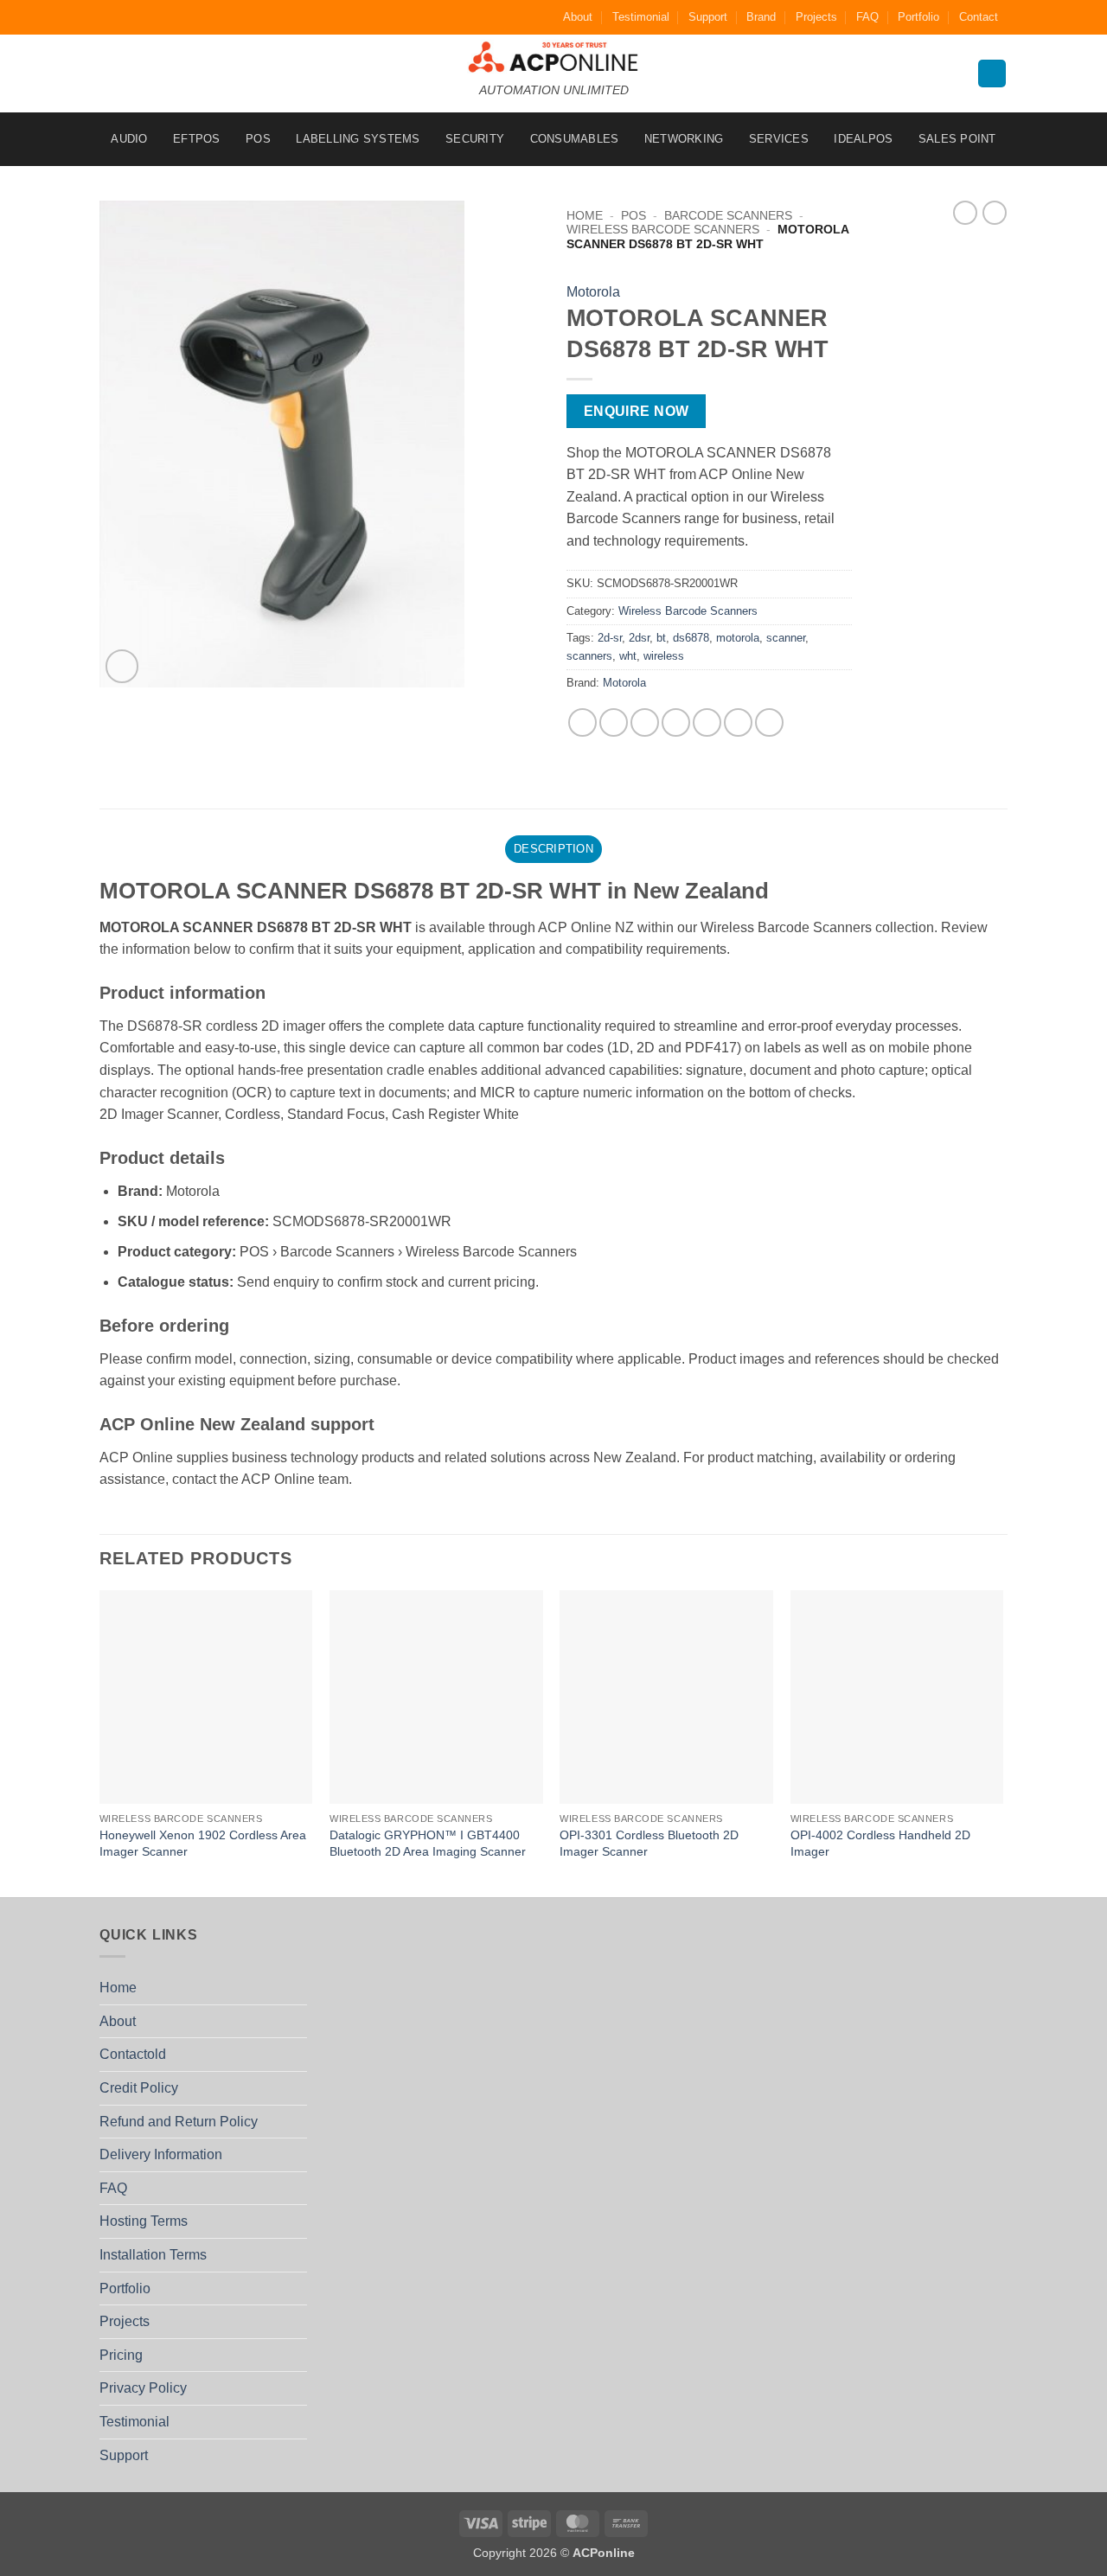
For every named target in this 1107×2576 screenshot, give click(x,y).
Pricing (121, 2355)
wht (628, 656)
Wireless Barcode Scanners (663, 230)
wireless (664, 656)
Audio (129, 139)
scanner (786, 638)
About (578, 17)
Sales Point (957, 139)
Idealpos (863, 139)
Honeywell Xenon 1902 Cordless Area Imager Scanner (203, 1843)
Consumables (575, 139)
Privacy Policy (143, 2388)
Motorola (593, 292)
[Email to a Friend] (645, 722)
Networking (684, 139)
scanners (589, 656)
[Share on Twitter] (614, 722)
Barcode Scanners (728, 216)
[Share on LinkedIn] (738, 722)
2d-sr (610, 638)
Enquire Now (637, 411)
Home (585, 216)
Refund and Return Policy (179, 2122)
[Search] (992, 74)
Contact (979, 17)
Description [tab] (553, 849)
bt (661, 638)
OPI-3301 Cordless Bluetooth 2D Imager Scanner (649, 1843)
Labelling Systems (358, 139)
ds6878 (691, 638)
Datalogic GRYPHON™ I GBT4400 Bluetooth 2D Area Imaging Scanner (428, 1843)
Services (779, 139)
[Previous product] (995, 213)
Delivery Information (161, 2154)
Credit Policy (139, 2088)
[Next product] (965, 213)
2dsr (639, 638)
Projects (816, 17)
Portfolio (918, 17)
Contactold (133, 2054)
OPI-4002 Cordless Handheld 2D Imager (880, 1843)
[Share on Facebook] (582, 722)
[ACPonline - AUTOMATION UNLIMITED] (553, 57)
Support (708, 17)
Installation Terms (153, 2255)
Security (475, 139)
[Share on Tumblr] (769, 722)
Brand (761, 17)
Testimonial (641, 17)
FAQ (867, 17)
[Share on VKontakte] (707, 722)
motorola (738, 638)
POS (258, 139)
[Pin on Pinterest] (676, 722)
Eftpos (197, 139)
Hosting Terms (144, 2221)
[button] (122, 666)
